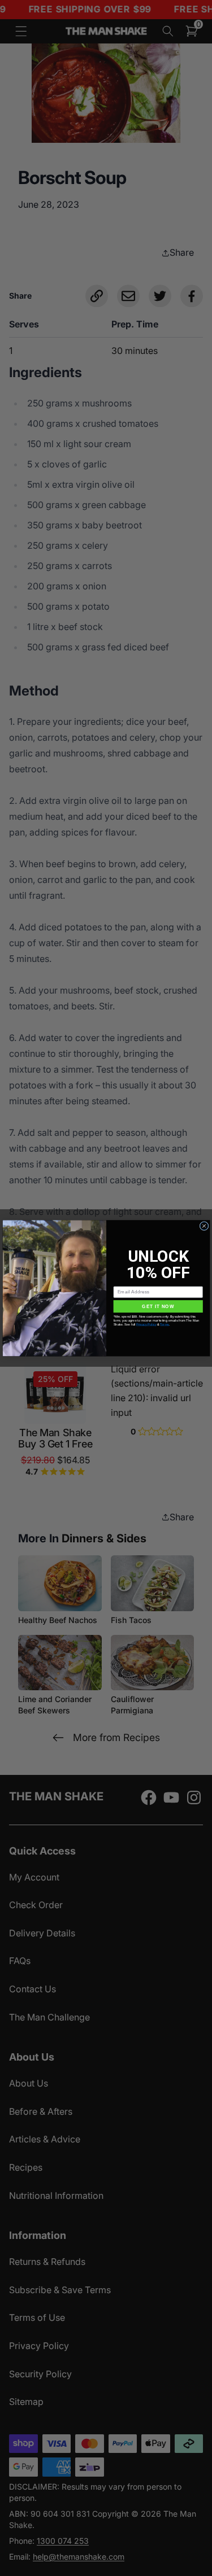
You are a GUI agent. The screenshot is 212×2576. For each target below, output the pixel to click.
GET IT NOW (158, 1306)
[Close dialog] (204, 1226)
